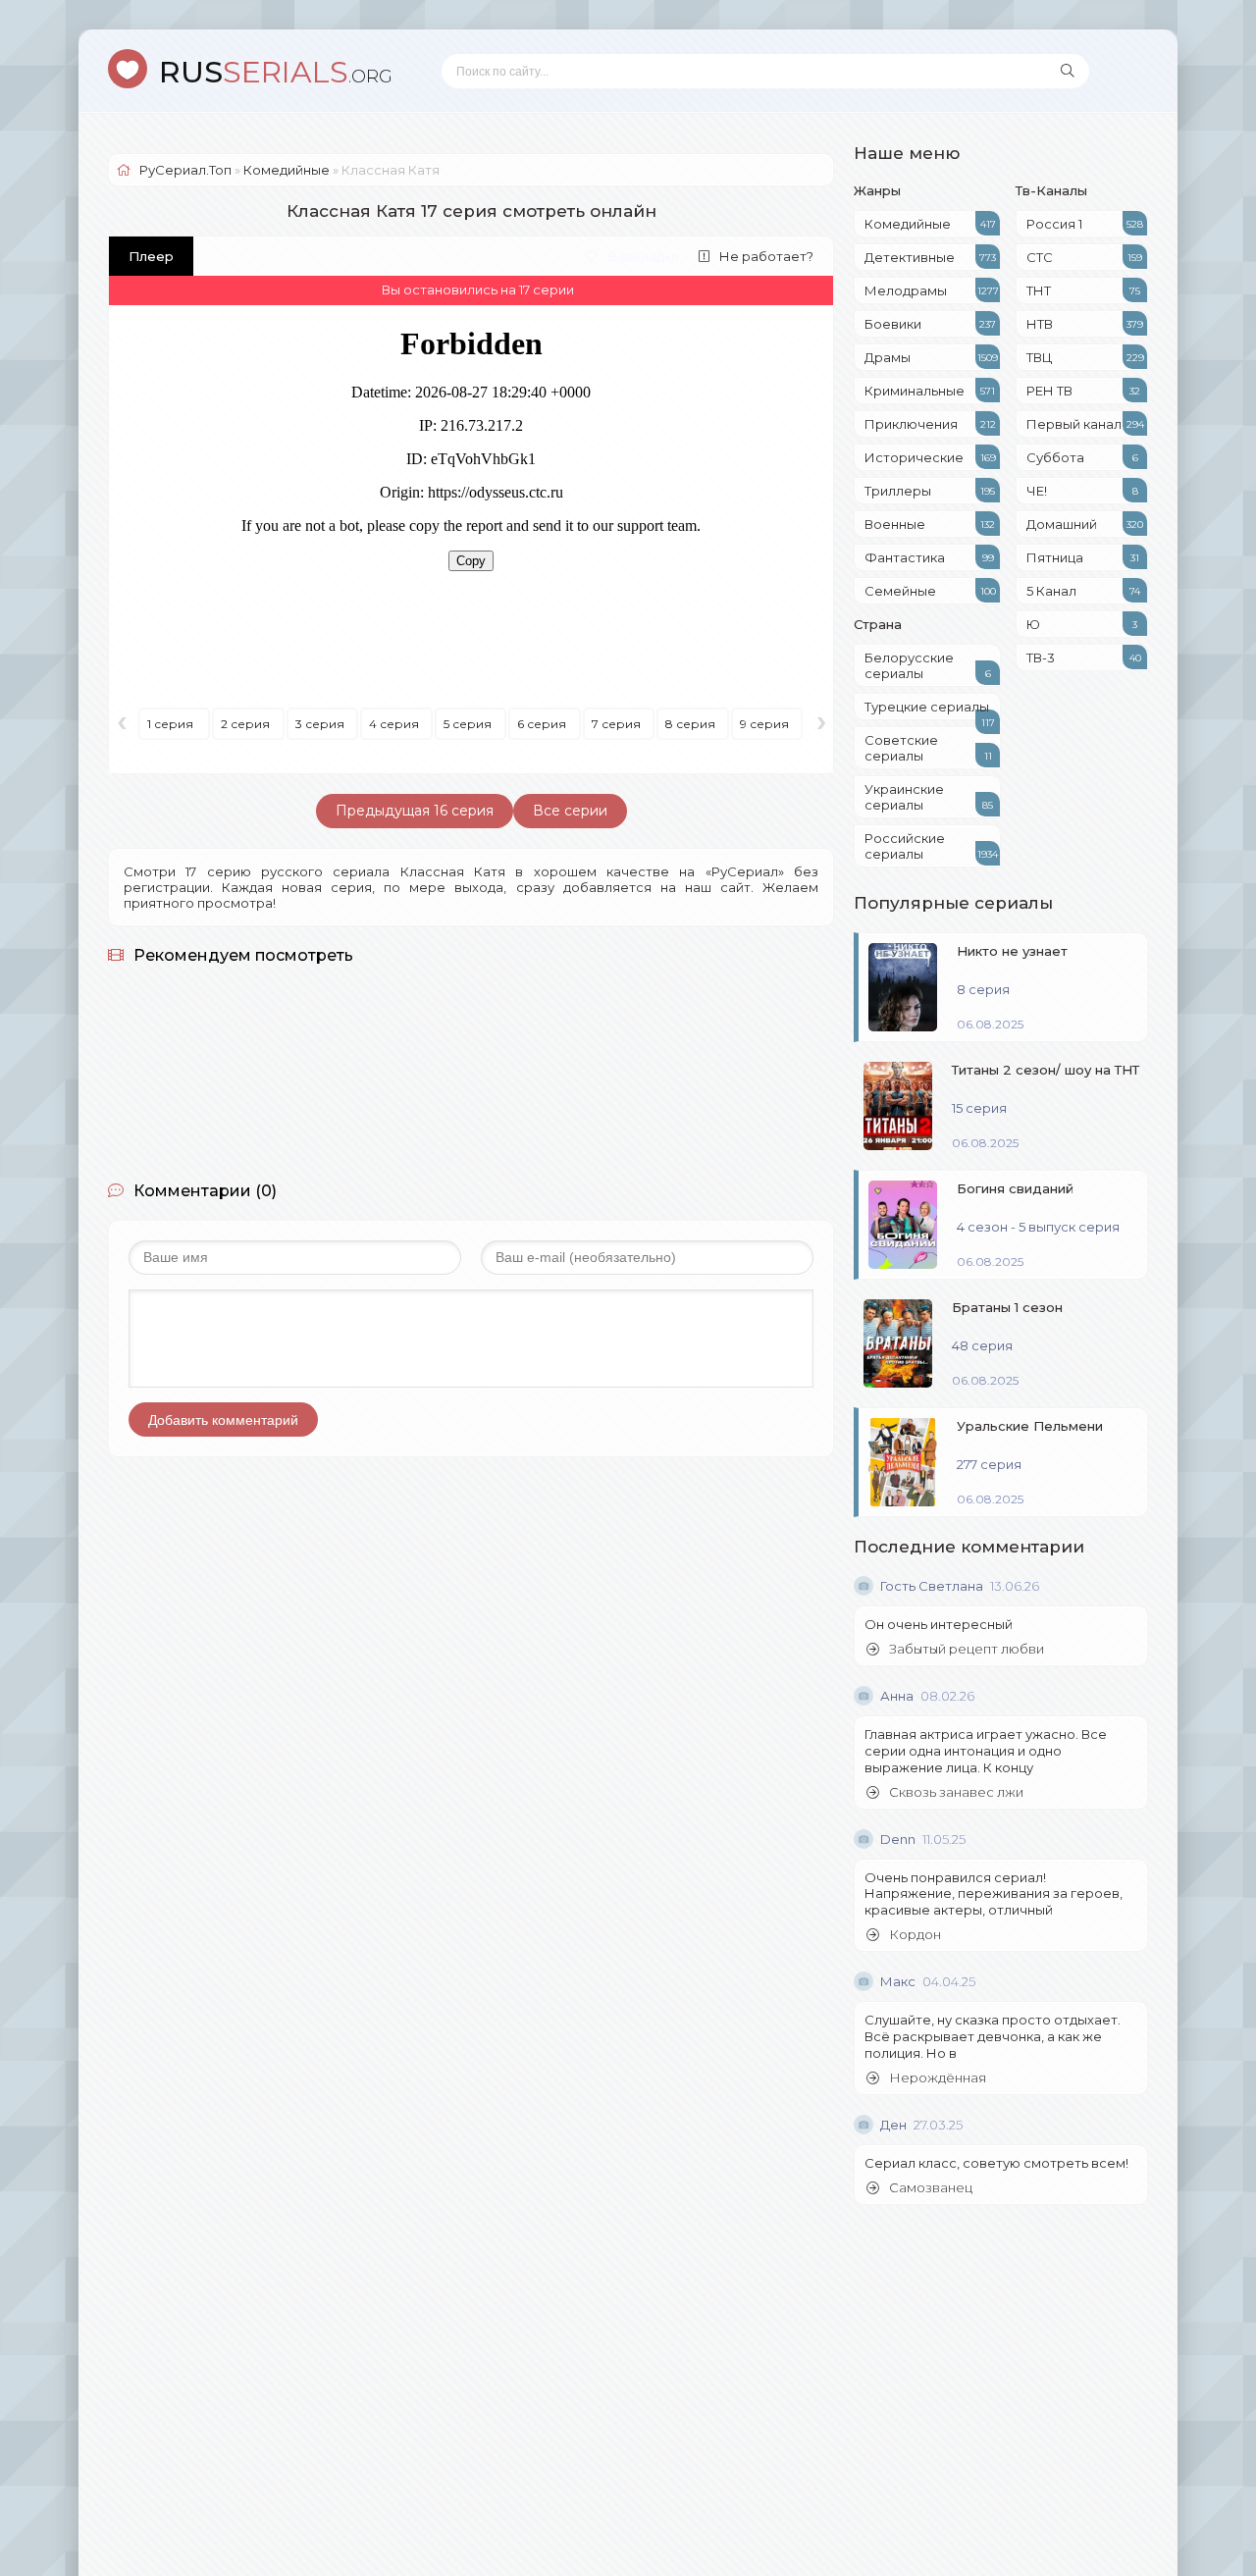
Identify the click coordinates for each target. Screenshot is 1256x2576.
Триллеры (930, 491)
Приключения (930, 424)
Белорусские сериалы (928, 665)
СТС (1084, 257)
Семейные (930, 591)
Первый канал (1085, 424)
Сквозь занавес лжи (956, 1792)
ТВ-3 (1084, 657)
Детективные (930, 257)
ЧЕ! (1082, 491)
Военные (930, 524)
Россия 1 (1085, 224)
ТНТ (1083, 290)
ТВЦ (1085, 357)
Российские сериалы (931, 846)
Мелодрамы (932, 290)
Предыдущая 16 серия (415, 811)
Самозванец (931, 2188)
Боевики (930, 324)
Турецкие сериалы (930, 710)
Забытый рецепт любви (967, 1649)
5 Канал (1083, 591)
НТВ (1085, 324)
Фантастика (929, 557)
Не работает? (766, 256)
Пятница (1083, 557)
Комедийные (930, 224)
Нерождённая (938, 2078)
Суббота (1082, 457)
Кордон (915, 1935)
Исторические (930, 457)
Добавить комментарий (223, 1420)
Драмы (931, 357)
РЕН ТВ (1083, 391)
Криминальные (930, 391)
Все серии (570, 811)
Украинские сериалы (929, 797)
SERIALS (276, 72)
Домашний (1085, 524)
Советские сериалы (928, 748)
